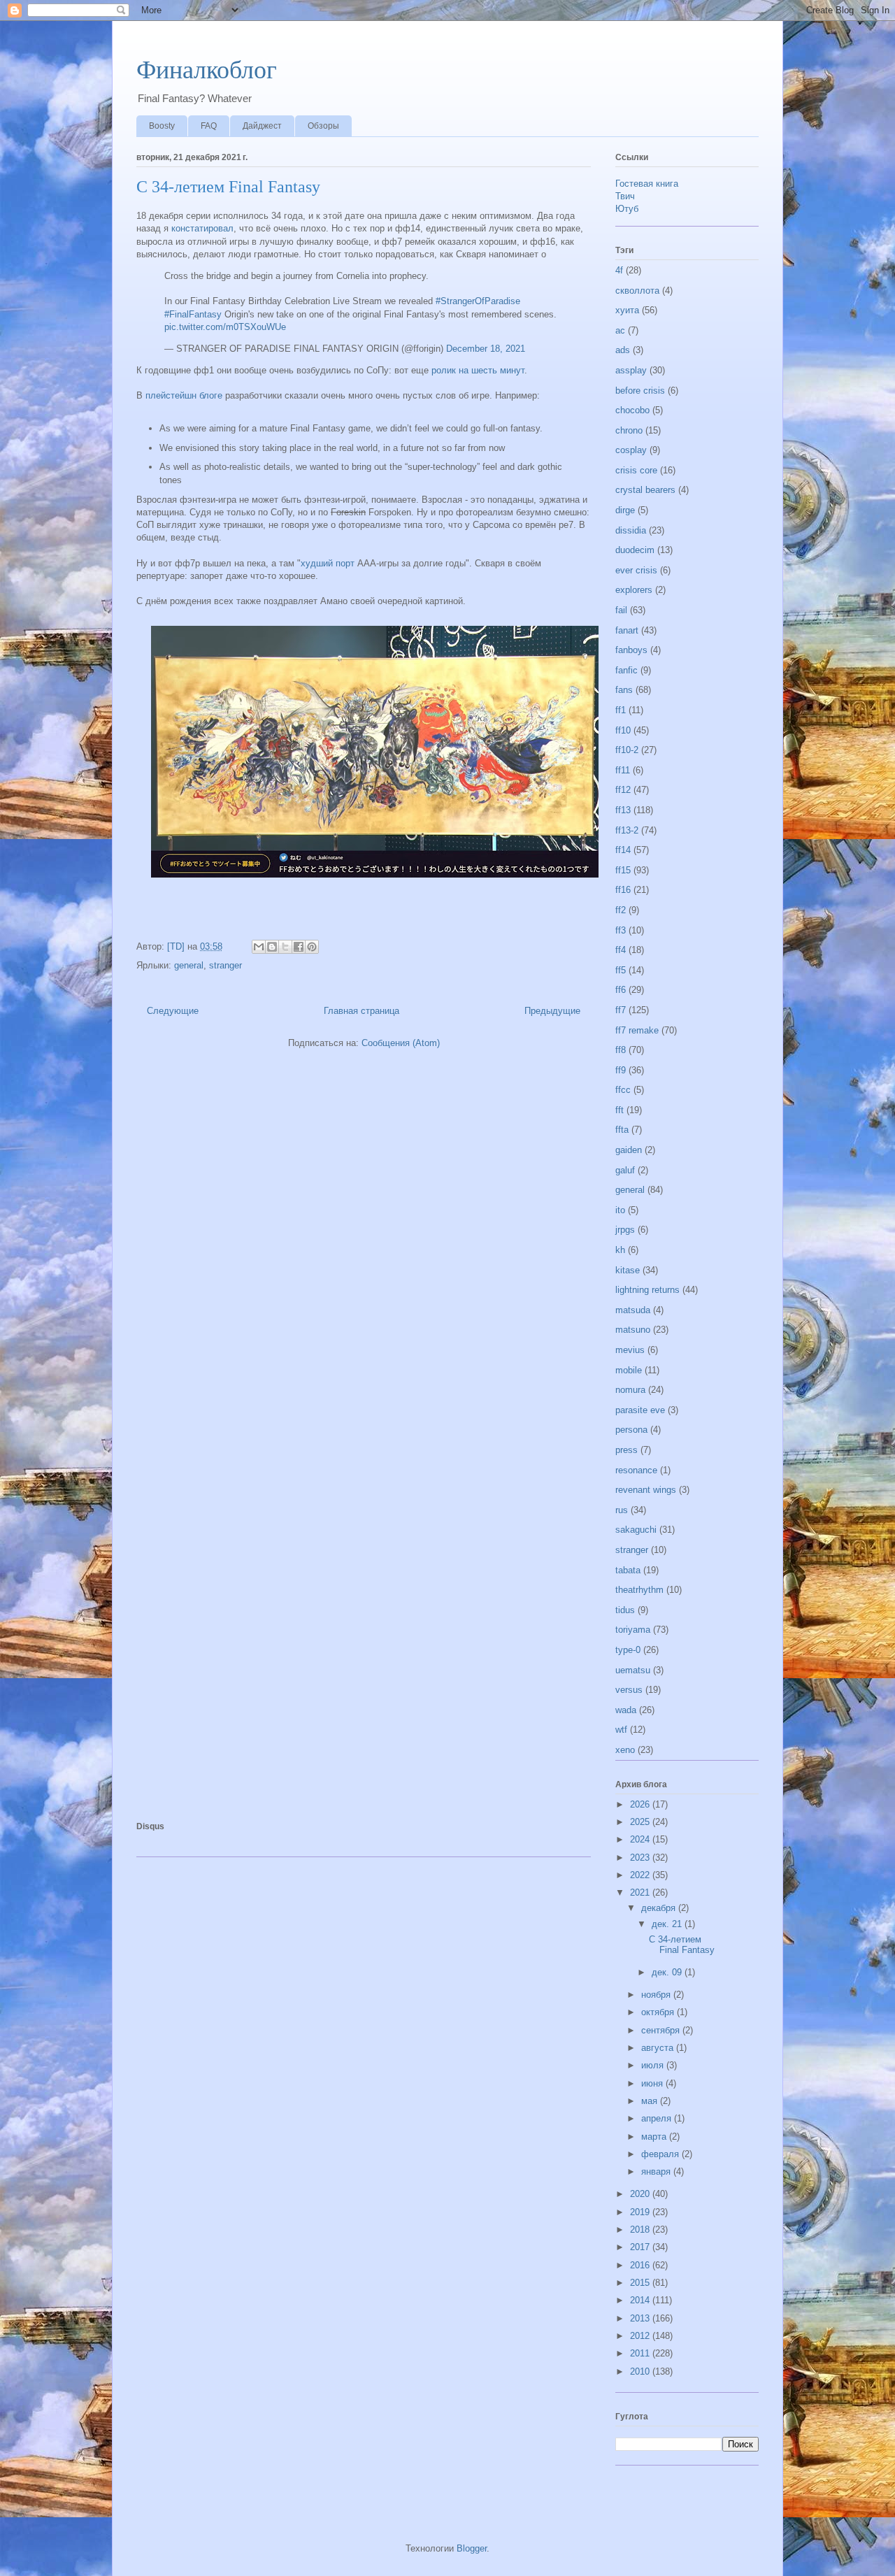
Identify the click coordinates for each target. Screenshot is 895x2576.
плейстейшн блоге (182, 395)
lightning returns (647, 1290)
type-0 (628, 1650)
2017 (641, 2247)
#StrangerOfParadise (478, 301)
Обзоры (323, 126)
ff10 (623, 730)
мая (651, 2101)
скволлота (637, 291)
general (189, 965)
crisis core (636, 470)
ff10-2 (627, 750)
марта (655, 2137)
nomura (630, 1390)
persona (631, 1430)
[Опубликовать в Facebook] (299, 947)
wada (626, 1710)
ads (623, 350)
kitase (628, 1270)
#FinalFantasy (193, 314)
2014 (641, 2300)
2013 (641, 2318)
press (626, 1450)
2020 (641, 2194)
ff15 (623, 870)
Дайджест (262, 126)
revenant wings (646, 1490)
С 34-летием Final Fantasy (228, 187)
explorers (634, 590)
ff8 (621, 1050)
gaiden (629, 1150)
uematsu (633, 1670)
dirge (625, 510)
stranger (225, 965)
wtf (621, 1730)
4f (619, 270)
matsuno (633, 1330)
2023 (641, 1858)
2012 (641, 2336)
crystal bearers (645, 490)
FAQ (209, 126)
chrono (629, 430)
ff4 (621, 950)
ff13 (623, 810)
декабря (660, 1908)
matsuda (633, 1310)
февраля (661, 2154)
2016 (641, 2265)
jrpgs (625, 1230)
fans (624, 690)
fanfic (626, 670)
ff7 (621, 1010)
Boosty (162, 126)
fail (621, 610)
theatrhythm (639, 1590)
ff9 (621, 1070)
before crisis (640, 391)
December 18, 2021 (486, 349)
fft (620, 1110)
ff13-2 (627, 830)
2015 (641, 2283)
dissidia (631, 530)
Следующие (173, 1011)
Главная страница (361, 1011)
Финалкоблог (207, 70)
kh (620, 1250)
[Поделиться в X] (285, 947)
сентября (662, 2030)
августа (659, 2048)
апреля (658, 2118)
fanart (627, 630)
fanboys (631, 650)
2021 (641, 1892)
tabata (628, 1570)
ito (620, 1210)
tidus (625, 1610)
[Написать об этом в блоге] (272, 947)
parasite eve (640, 1410)
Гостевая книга (647, 184)
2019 (641, 2212)
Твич (625, 196)
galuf (625, 1170)
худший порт (328, 563)
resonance (636, 1470)
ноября (657, 1995)
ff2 (621, 910)
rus (622, 1510)
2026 (641, 1804)
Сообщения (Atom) (401, 1043)
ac (620, 330)
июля (654, 2065)
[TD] (177, 946)
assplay (631, 370)
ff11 (623, 770)
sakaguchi (636, 1530)
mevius (630, 1350)
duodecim (635, 550)
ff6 (621, 990)
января (657, 2171)
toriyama (633, 1630)
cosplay (631, 450)
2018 (641, 2230)
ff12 (623, 790)
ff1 (621, 710)
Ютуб (627, 209)
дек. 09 (668, 1972)
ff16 (623, 890)
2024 (641, 1839)
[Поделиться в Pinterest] (312, 947)
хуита (627, 310)
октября (659, 2012)
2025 (641, 1822)
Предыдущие (552, 1011)
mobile (629, 1370)
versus (629, 1690)
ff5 (621, 970)
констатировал (202, 228)
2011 (641, 2353)
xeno (625, 1750)
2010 (641, 2371)
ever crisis (636, 570)
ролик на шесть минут (478, 370)
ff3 (621, 930)
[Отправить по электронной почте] (259, 947)
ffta (622, 1130)
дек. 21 (668, 1924)
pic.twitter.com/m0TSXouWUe (225, 327)
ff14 (623, 850)
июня (653, 2083)
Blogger (472, 2548)
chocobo (632, 410)
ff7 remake (637, 1030)
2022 (641, 1875)
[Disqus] (364, 1251)
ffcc (623, 1090)
